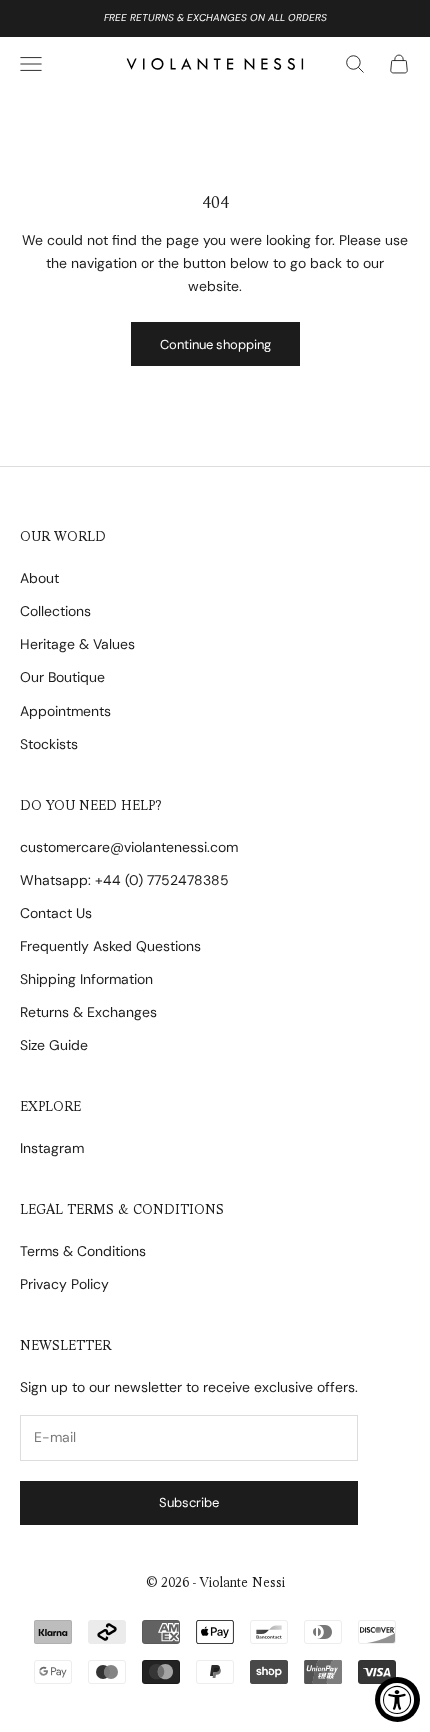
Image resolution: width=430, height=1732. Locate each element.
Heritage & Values (77, 644)
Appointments (65, 711)
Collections (55, 611)
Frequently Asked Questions (110, 946)
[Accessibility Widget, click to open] (397, 1699)
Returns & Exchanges (88, 1012)
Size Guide (54, 1045)
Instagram (52, 1148)
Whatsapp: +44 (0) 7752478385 (124, 880)
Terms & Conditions (83, 1251)
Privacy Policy (64, 1284)
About (39, 578)
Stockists (49, 744)
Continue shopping (215, 344)
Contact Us (56, 913)
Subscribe (189, 1502)
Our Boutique (62, 677)
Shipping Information (86, 979)
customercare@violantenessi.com (129, 847)
